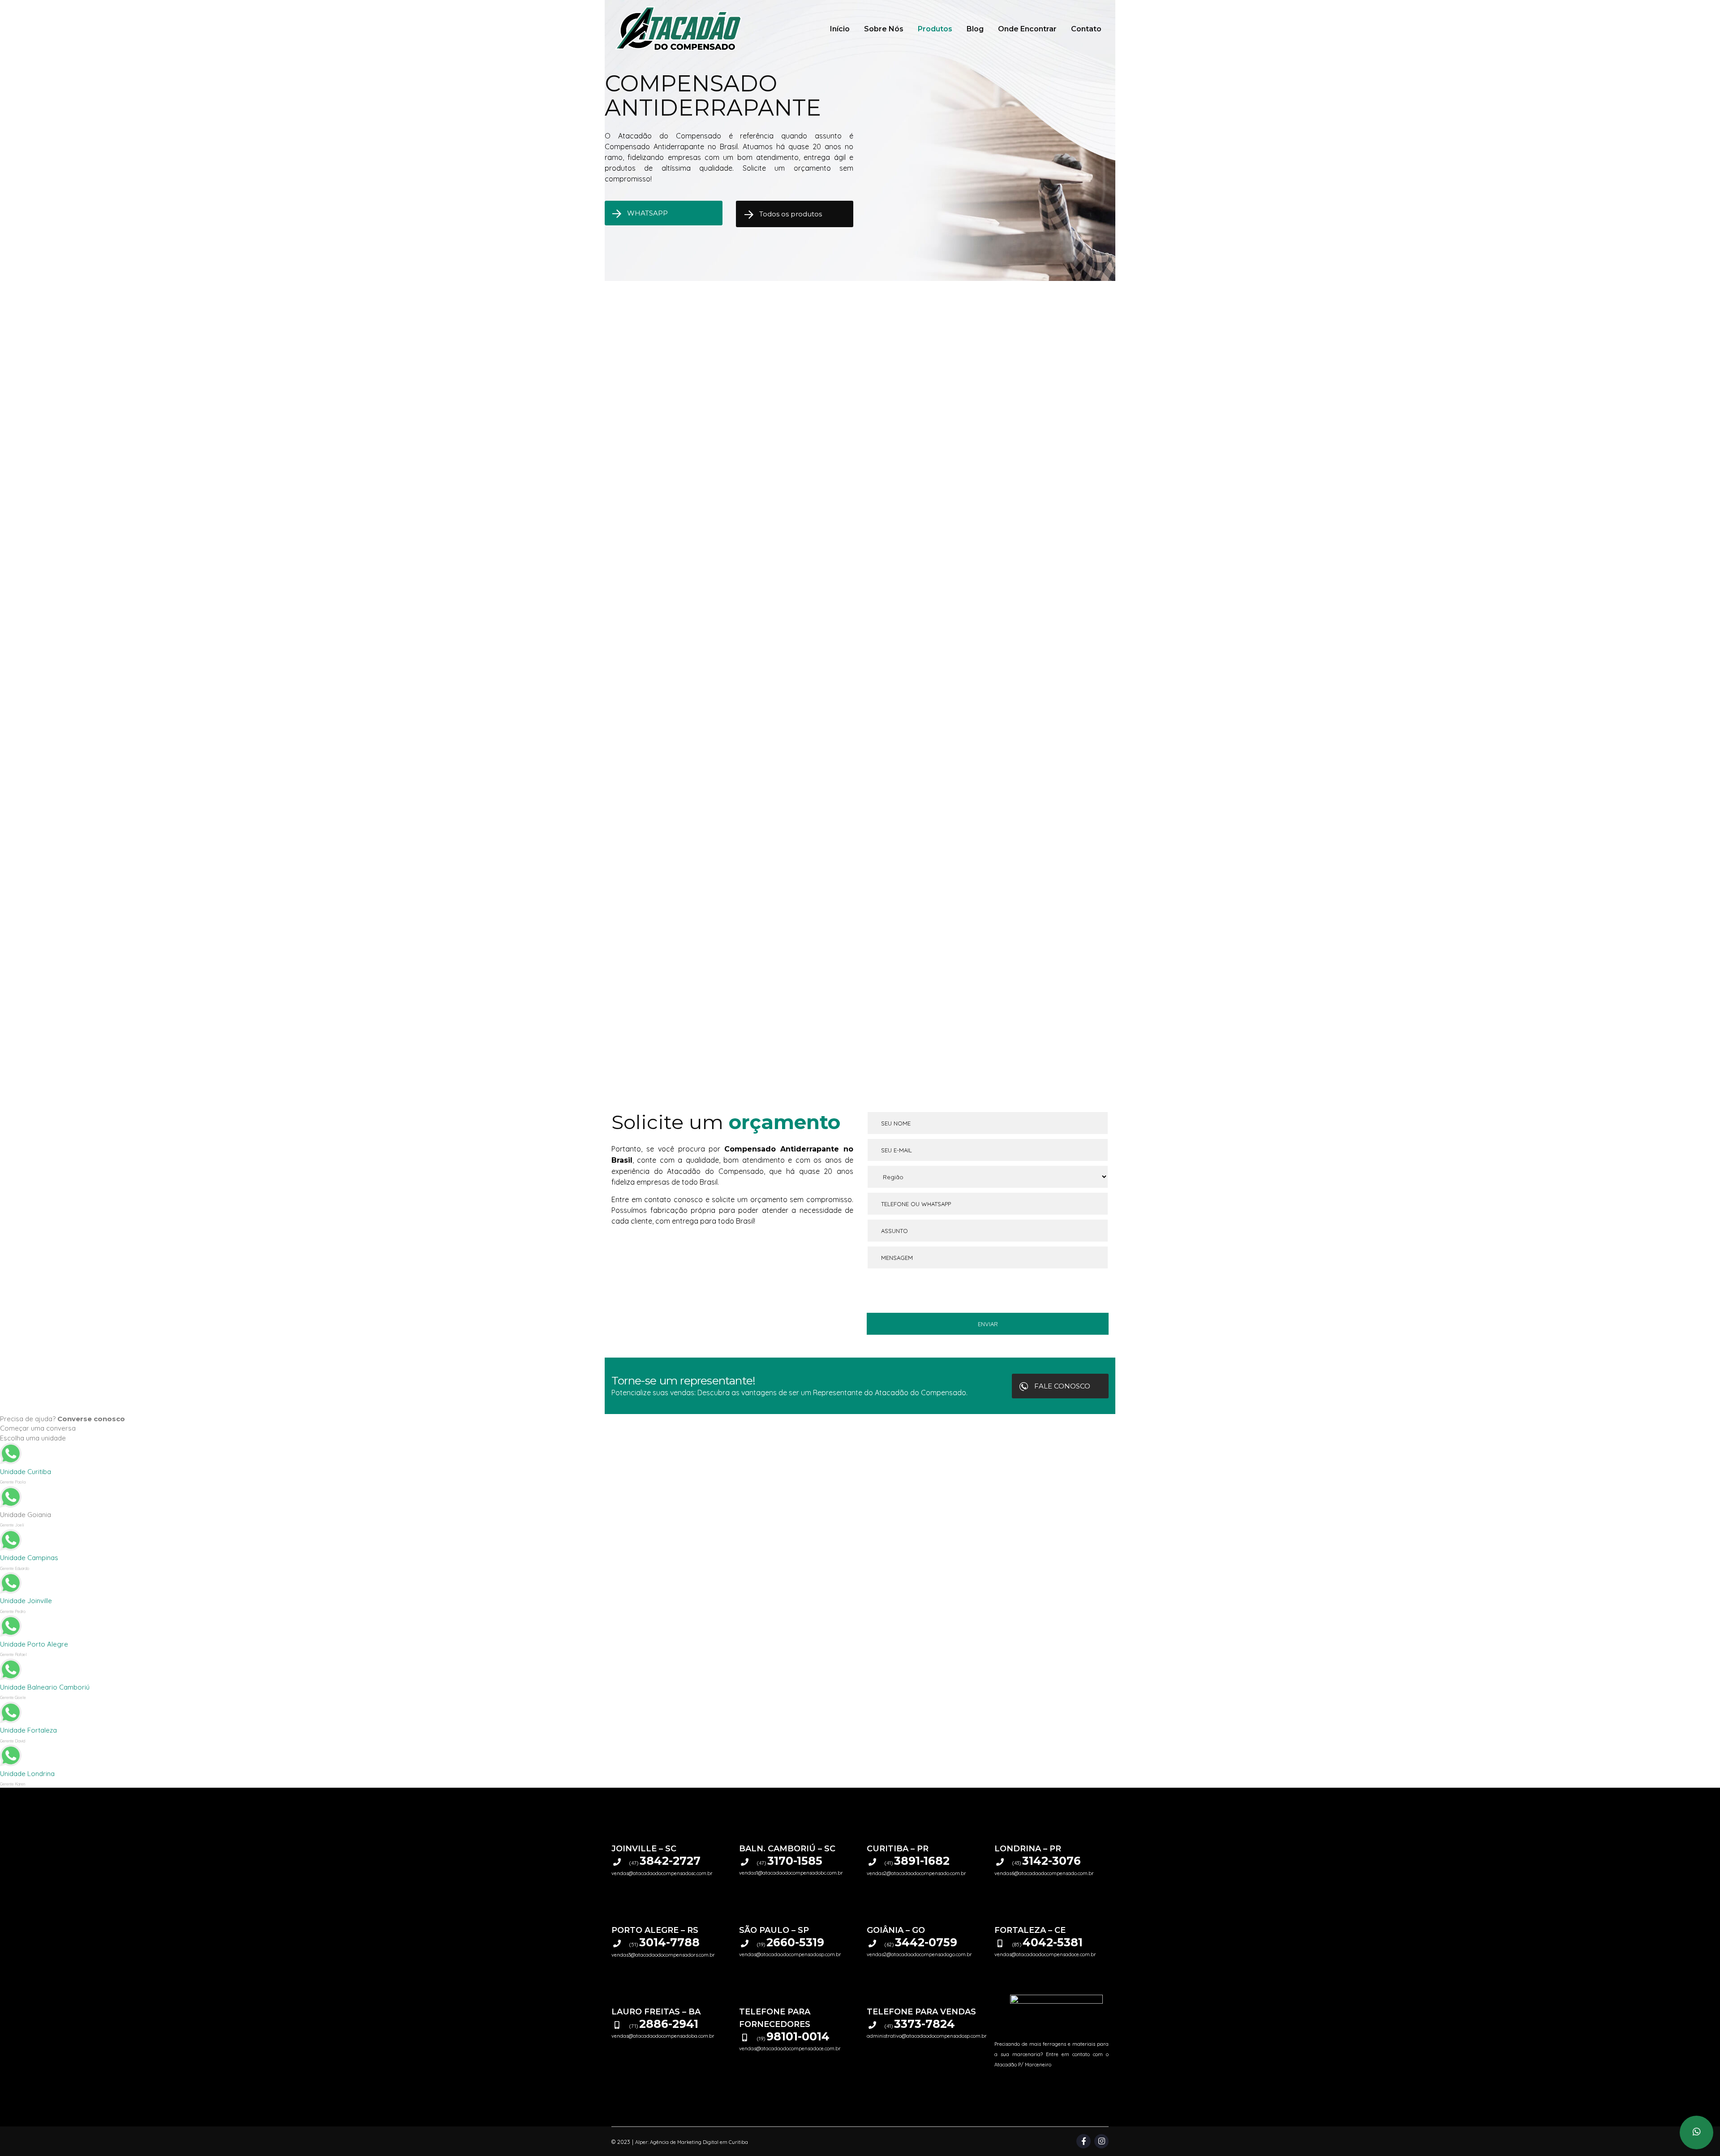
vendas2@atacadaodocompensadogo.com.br (919, 1954)
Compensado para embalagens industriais (1045, 513)
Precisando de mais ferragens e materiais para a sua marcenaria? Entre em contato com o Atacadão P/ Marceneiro (1051, 2054)
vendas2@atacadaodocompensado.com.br (916, 1873)
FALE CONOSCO (1062, 1386)
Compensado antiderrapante (1030, 369)
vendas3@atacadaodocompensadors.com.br (663, 1955)
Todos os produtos (791, 214)
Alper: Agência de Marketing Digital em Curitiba (692, 2142)
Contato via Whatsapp (679, 493)
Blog (975, 29)
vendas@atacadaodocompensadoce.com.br (790, 2048)
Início (840, 29)
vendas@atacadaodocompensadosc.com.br (662, 1873)
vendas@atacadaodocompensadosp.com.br (790, 1954)
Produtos (935, 29)
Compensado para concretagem (1036, 480)
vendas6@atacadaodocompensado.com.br (1044, 1873)
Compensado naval (1038, 420)
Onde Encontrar (1027, 29)
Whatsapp (647, 213)
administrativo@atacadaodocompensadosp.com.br (927, 2036)
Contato (1086, 29)
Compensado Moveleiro (1046, 606)
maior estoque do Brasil (696, 962)
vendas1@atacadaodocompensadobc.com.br (791, 1873)
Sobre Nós (884, 29)
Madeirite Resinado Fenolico (1038, 578)
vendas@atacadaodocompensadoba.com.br (663, 2036)
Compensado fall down (1045, 397)
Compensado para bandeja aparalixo (1051, 447)
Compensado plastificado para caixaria (1049, 545)
